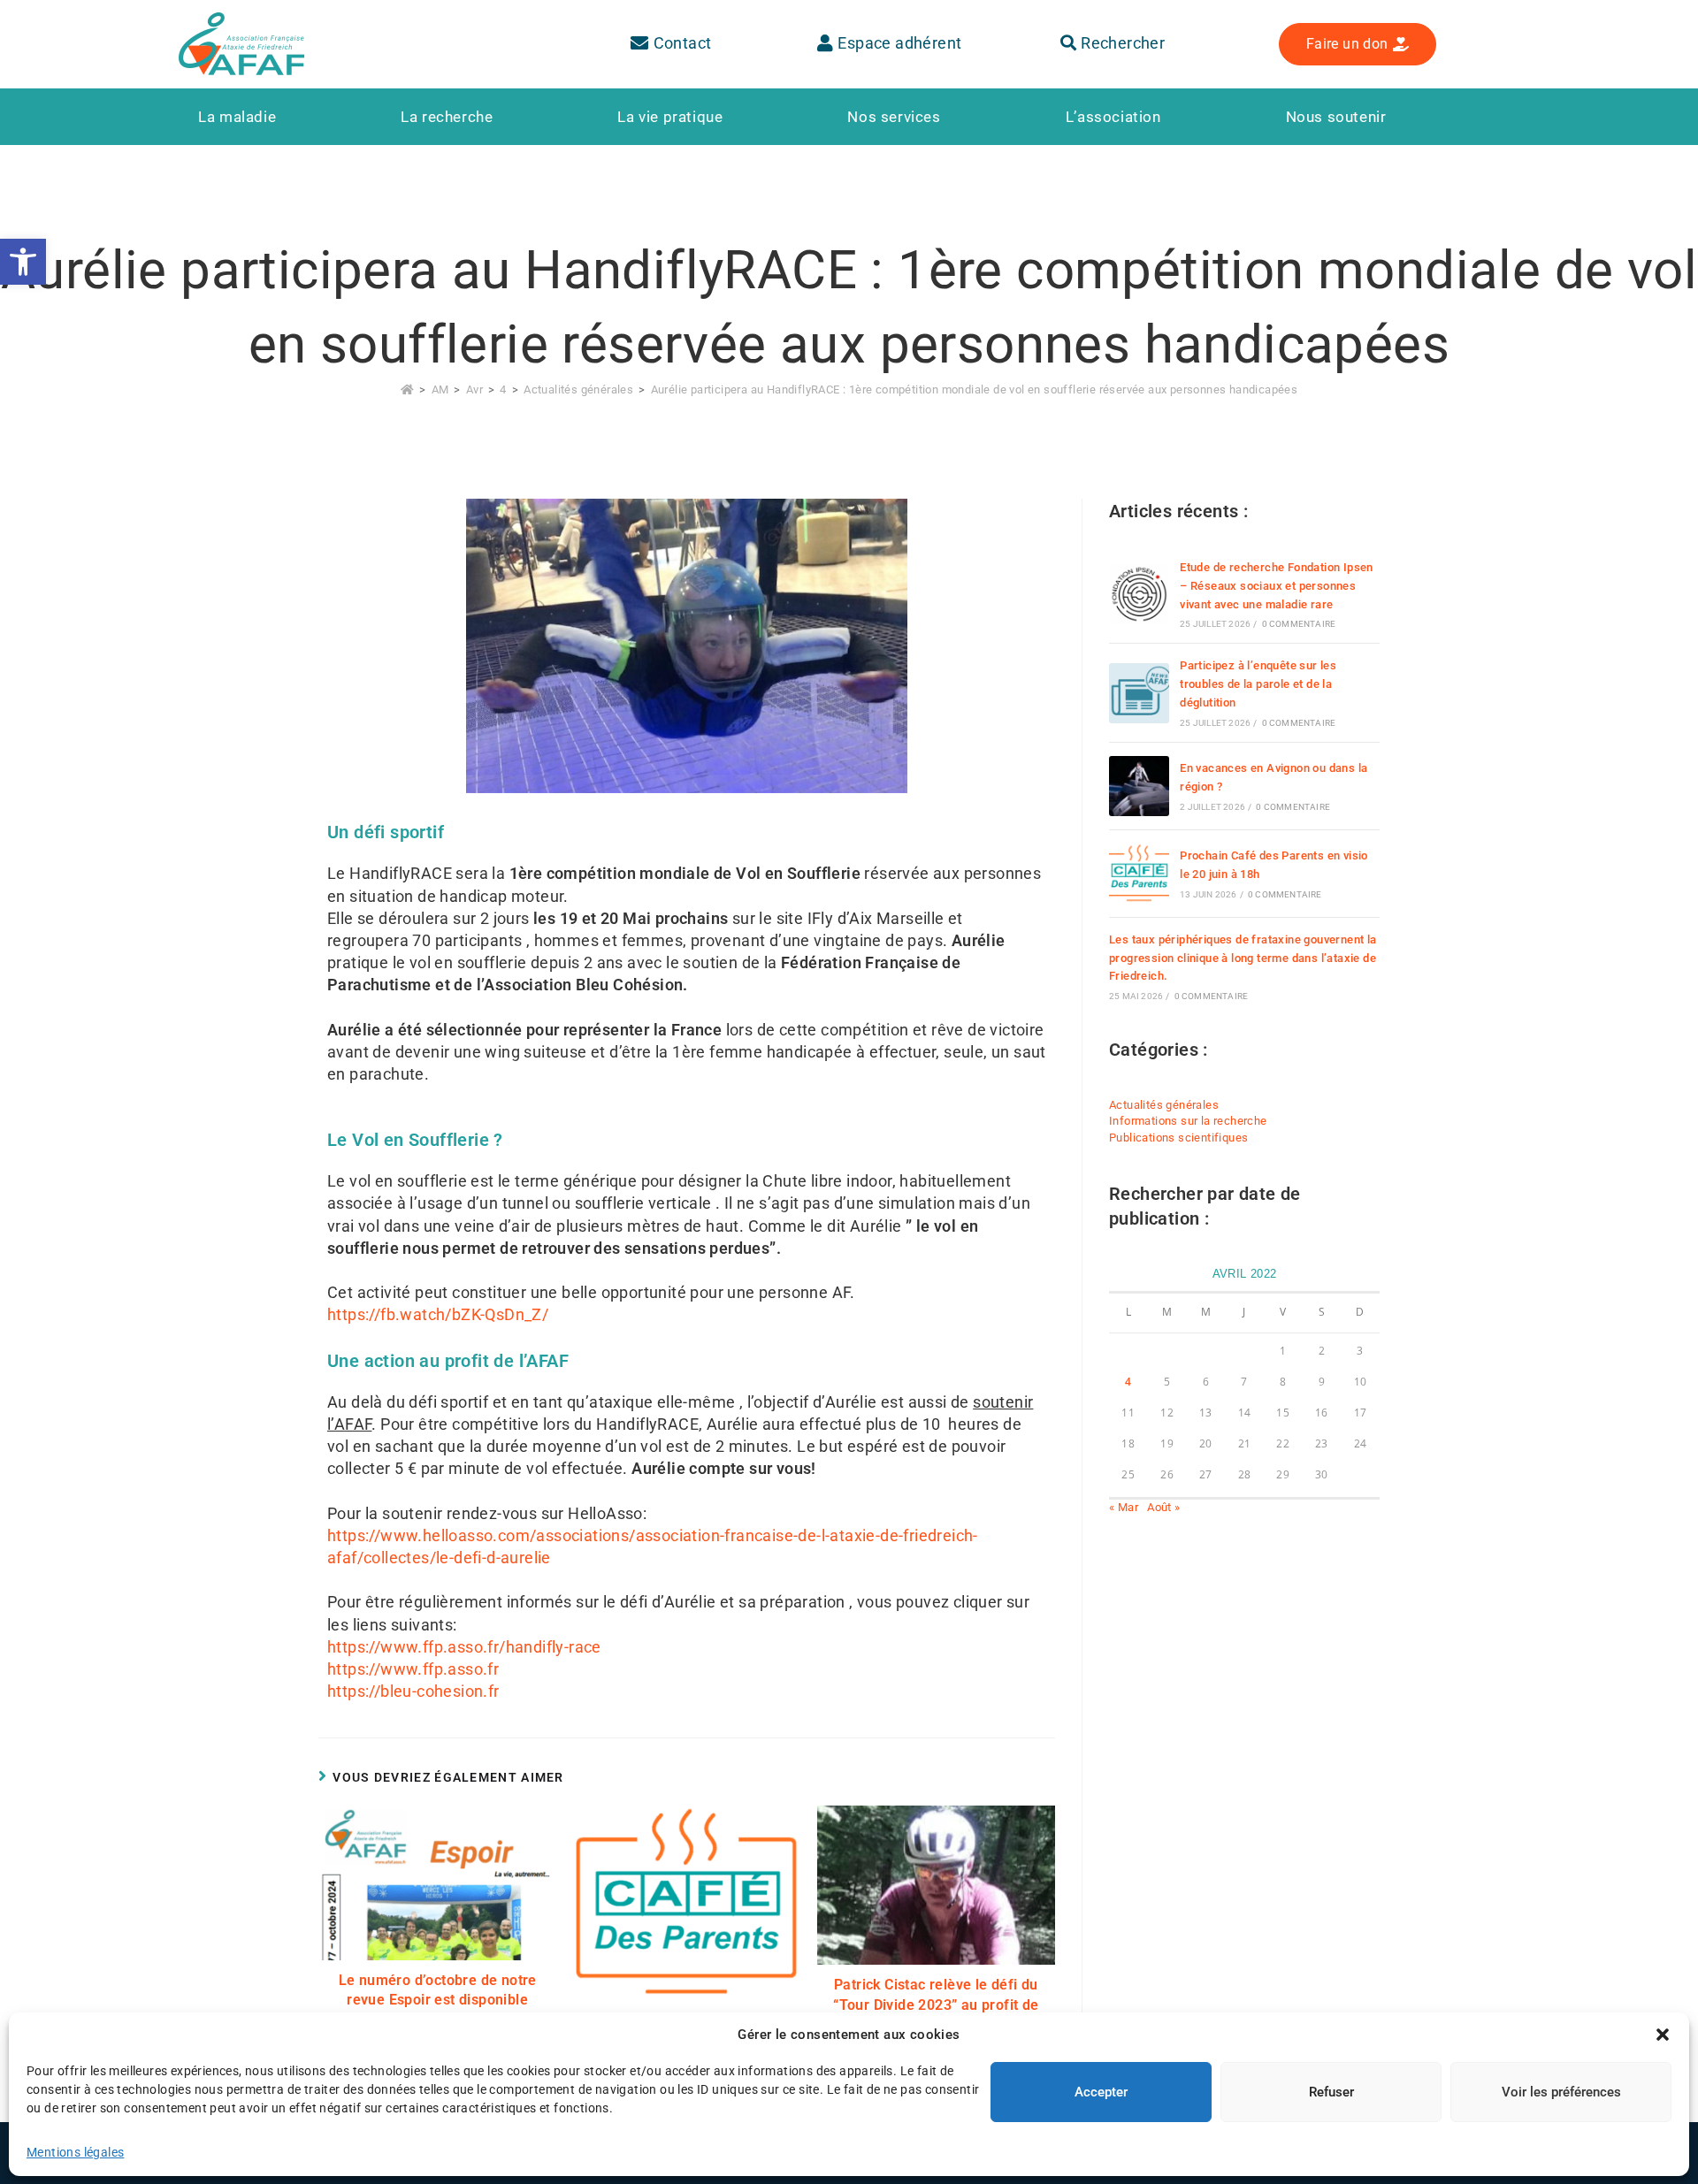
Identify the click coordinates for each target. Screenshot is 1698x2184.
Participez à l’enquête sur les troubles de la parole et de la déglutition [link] (1258, 684)
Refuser (1331, 2092)
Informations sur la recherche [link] (1188, 1121)
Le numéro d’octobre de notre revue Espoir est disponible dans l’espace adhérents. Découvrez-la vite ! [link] (438, 2010)
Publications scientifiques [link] (1178, 1138)
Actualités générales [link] (1164, 1105)
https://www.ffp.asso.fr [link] (413, 1669)
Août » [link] (1163, 1507)
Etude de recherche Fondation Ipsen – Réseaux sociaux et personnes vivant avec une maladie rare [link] (1277, 586)
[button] (1663, 2035)
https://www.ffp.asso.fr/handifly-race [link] (464, 1647)
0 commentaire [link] (1299, 624)
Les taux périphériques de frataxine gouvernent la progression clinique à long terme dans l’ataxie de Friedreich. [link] (1243, 958)
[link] (23, 262)
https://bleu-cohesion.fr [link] (413, 1691)
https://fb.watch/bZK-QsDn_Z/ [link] (438, 1314)
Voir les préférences (1561, 2092)
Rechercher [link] (1121, 43)
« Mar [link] (1124, 1507)
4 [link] (1128, 1382)
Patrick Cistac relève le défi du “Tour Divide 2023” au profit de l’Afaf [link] (936, 2005)
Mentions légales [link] (75, 2152)
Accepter (1101, 2092)
